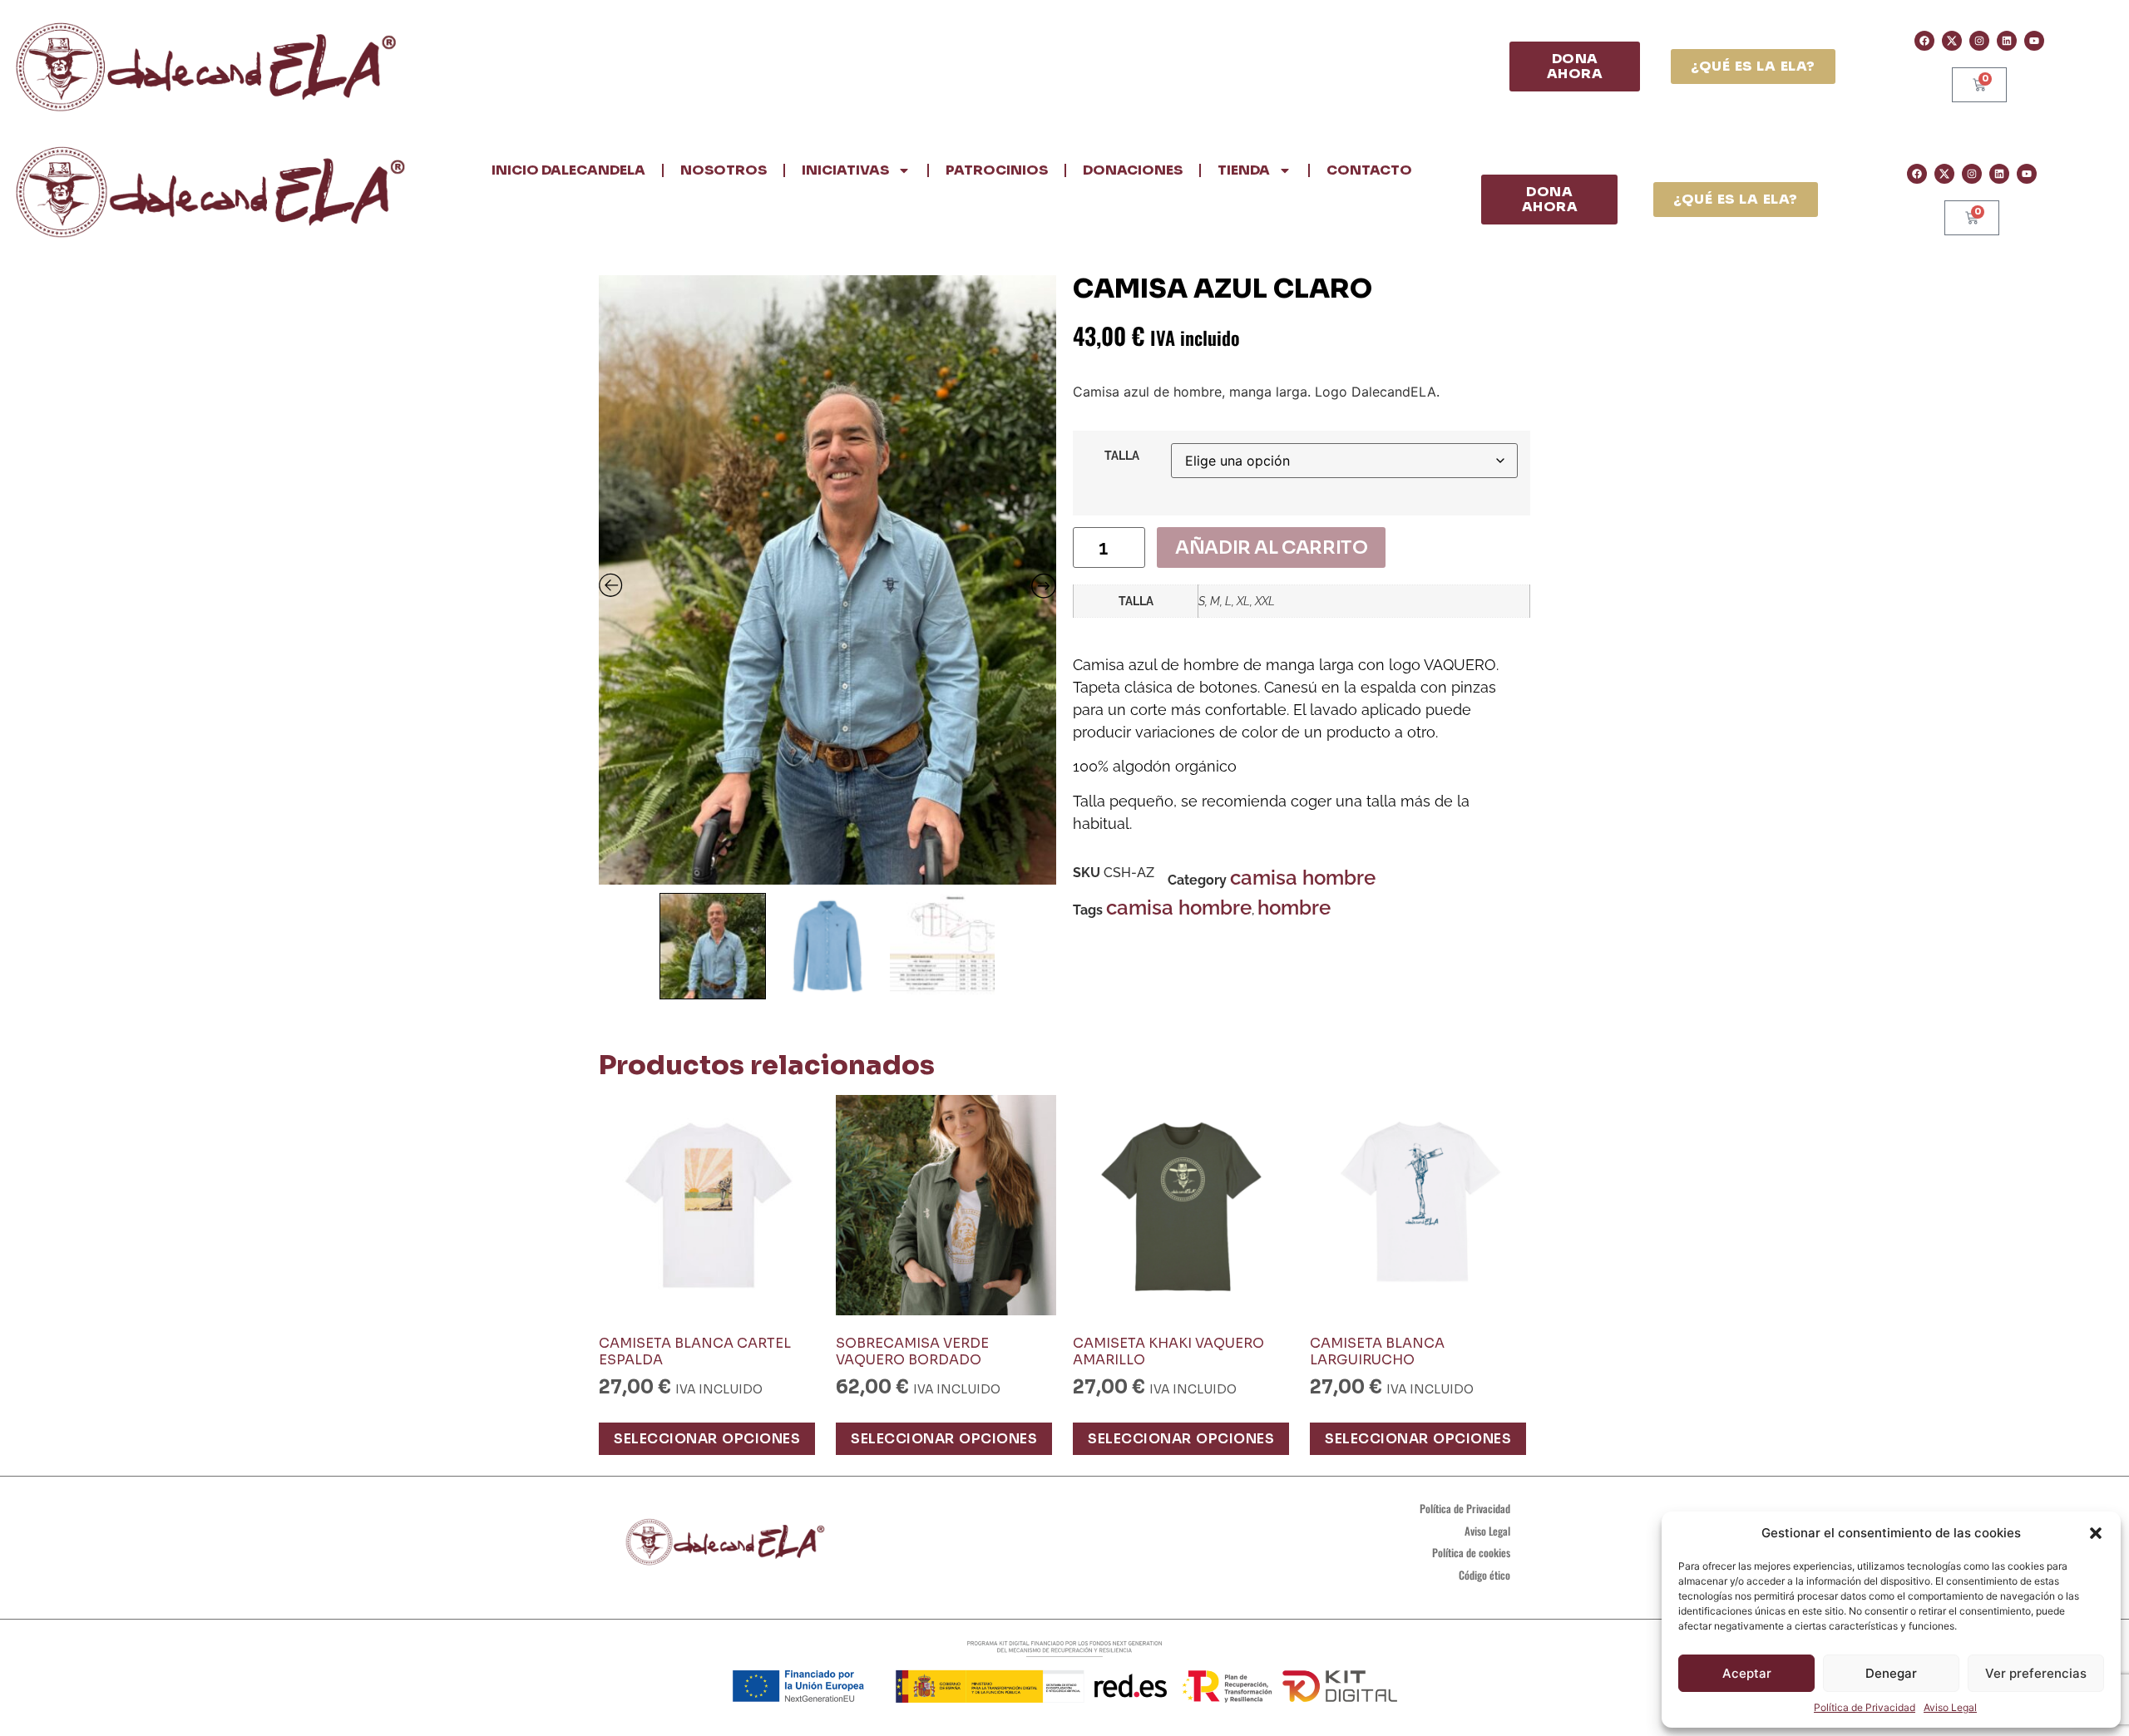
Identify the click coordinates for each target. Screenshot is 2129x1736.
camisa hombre (1303, 878)
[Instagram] (1979, 41)
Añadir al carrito (1271, 547)
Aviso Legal (1950, 1707)
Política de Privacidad (1865, 1707)
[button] (2096, 1533)
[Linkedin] (2007, 41)
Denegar (1891, 1673)
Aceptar (1747, 1673)
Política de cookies (1471, 1552)
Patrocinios (997, 170)
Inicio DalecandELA (568, 170)
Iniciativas (845, 170)
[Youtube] (2034, 41)
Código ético (1484, 1575)
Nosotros (724, 170)
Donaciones (1133, 170)
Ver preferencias (2036, 1673)
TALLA (1122, 456)
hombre (1294, 907)
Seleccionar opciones (707, 1439)
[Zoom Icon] (827, 580)
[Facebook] (1924, 41)
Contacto (1369, 170)
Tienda (1244, 170)
